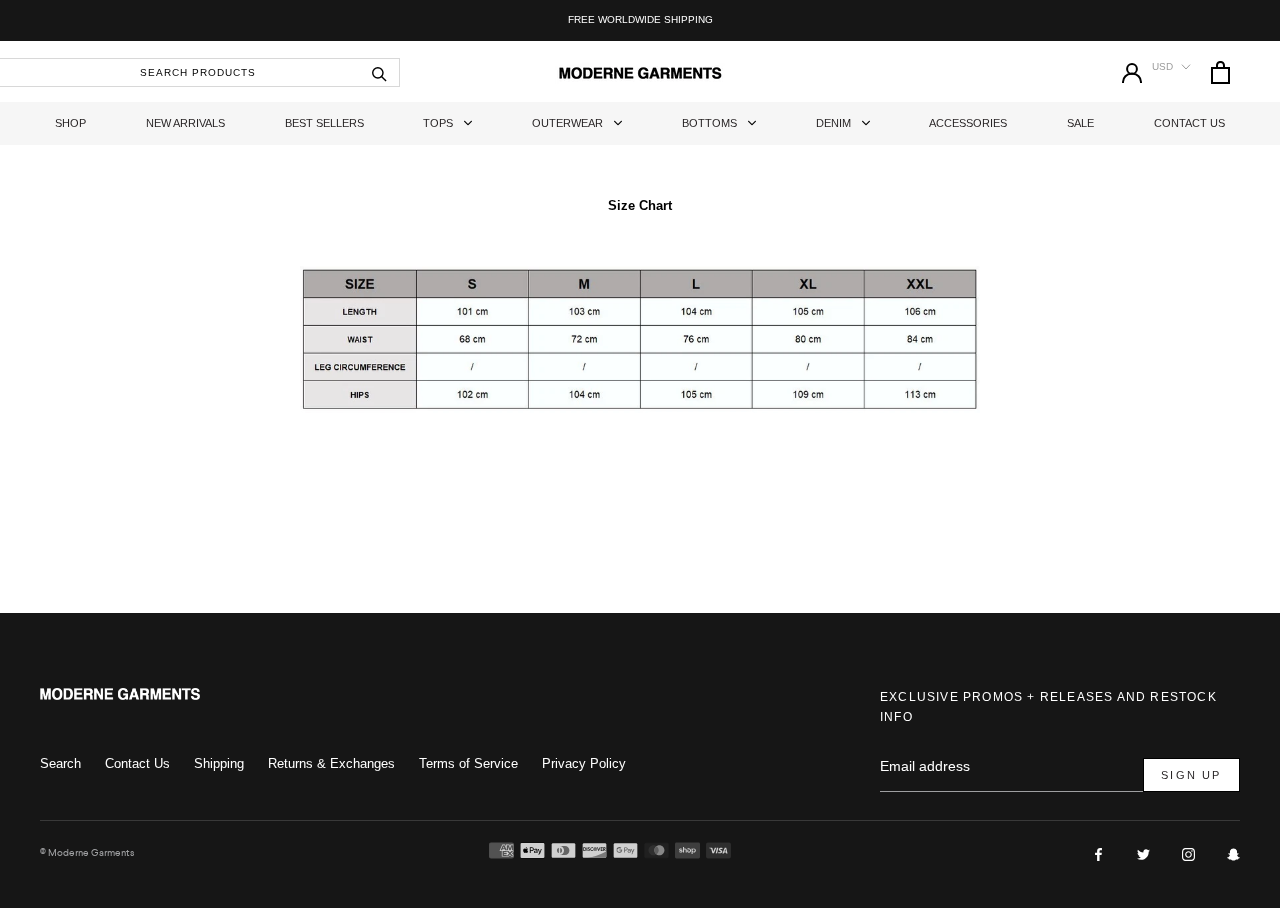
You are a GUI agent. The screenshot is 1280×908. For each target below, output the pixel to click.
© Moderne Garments (87, 852)
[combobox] (200, 72)
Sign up (1191, 775)
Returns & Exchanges (331, 763)
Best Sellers (324, 123)
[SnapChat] (1233, 853)
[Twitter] (1143, 853)
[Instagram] (1188, 853)
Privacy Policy (584, 763)
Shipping (219, 763)
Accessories (968, 123)
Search (60, 763)
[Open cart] (1220, 72)
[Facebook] (1098, 853)
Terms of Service (468, 763)
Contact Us (1189, 123)
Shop (70, 123)
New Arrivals (185, 123)
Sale (1080, 123)
